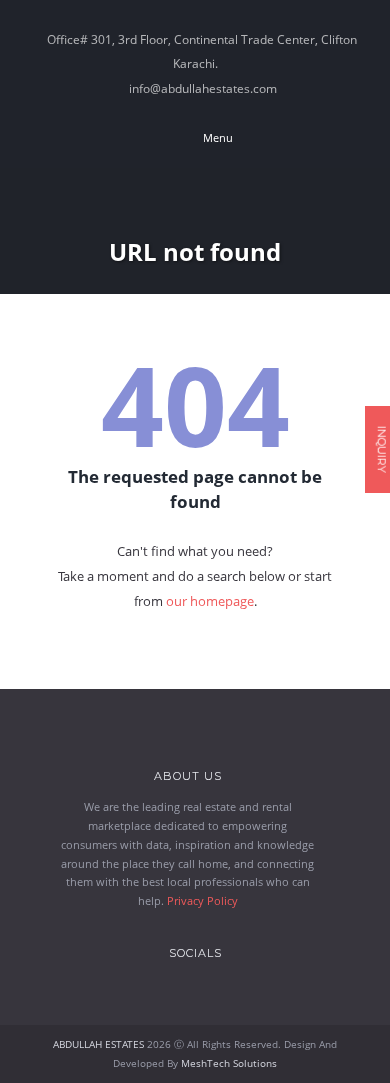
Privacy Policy (202, 900)
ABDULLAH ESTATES (98, 1044)
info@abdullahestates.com (203, 88)
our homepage (210, 601)
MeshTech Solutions (229, 1063)
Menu (216, 137)
